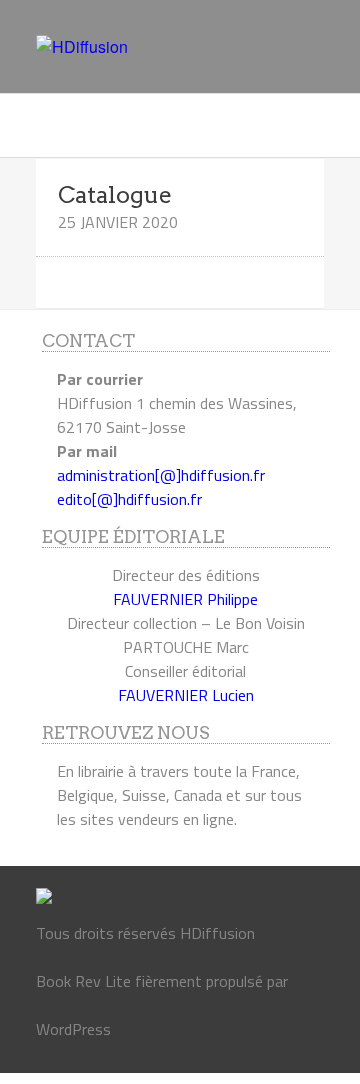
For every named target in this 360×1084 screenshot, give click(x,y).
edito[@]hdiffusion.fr (129, 499)
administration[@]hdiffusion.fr (161, 475)
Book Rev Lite (83, 981)
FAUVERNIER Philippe (185, 599)
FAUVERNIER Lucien (186, 695)
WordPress (73, 1029)
